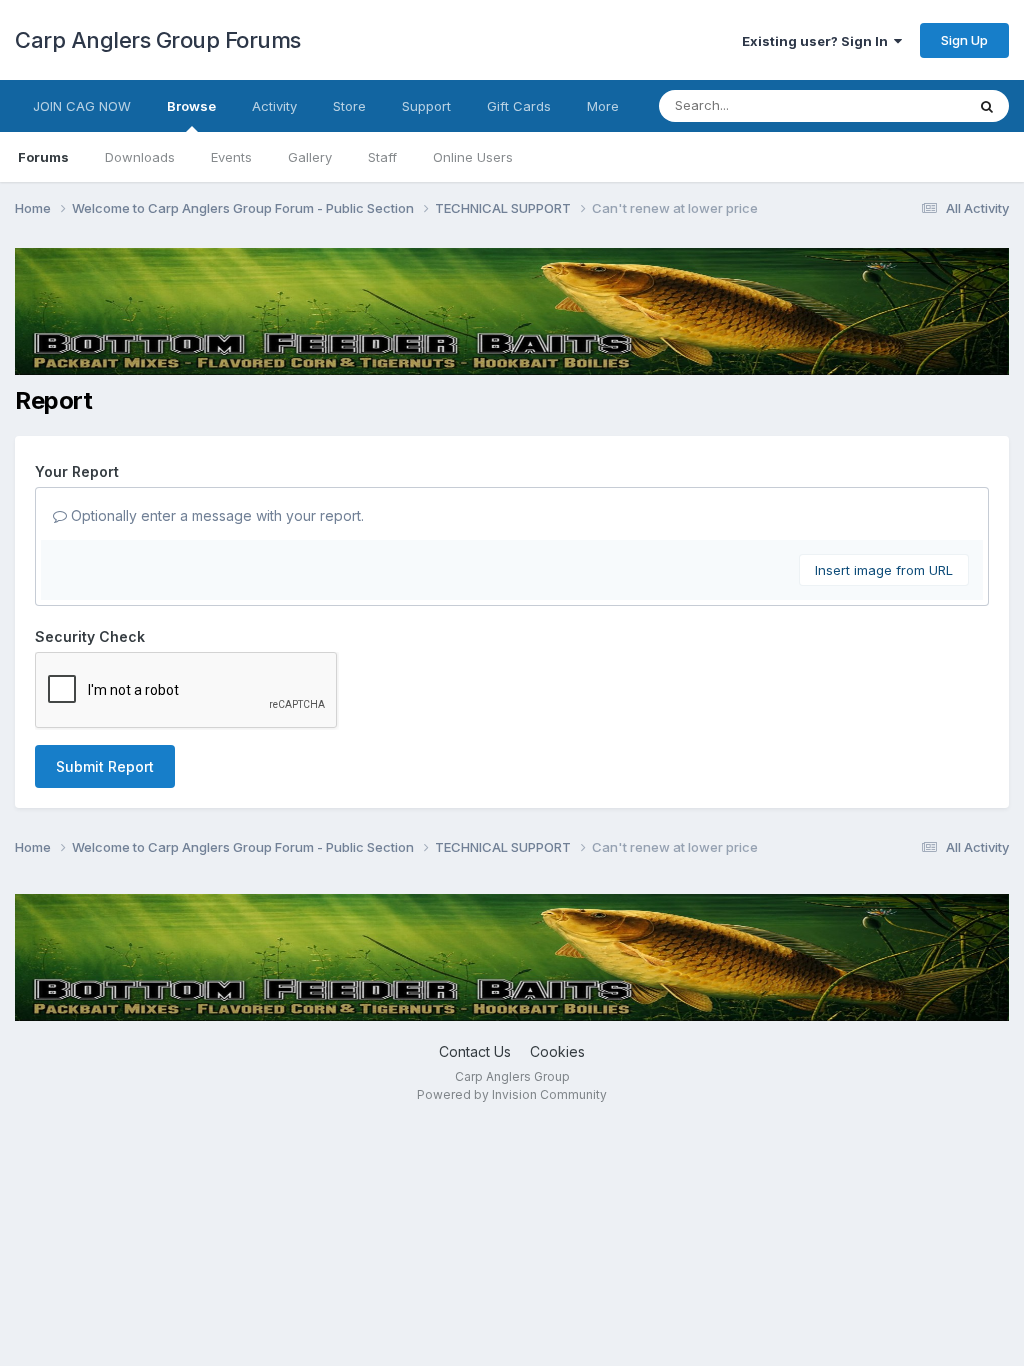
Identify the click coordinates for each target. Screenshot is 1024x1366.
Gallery (310, 157)
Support (426, 106)
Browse (191, 106)
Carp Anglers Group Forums (158, 40)
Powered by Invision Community (512, 1094)
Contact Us (475, 1051)
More (603, 106)
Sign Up (964, 40)
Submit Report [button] (105, 766)
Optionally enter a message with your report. (215, 515)
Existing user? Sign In (818, 41)
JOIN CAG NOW (82, 106)
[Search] (987, 106)
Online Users (473, 157)
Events (231, 157)
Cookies (557, 1051)
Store (349, 106)
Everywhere (903, 105)
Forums (43, 157)
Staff (382, 157)
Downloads (140, 157)
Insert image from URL (884, 570)
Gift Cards (519, 106)
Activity (274, 106)
